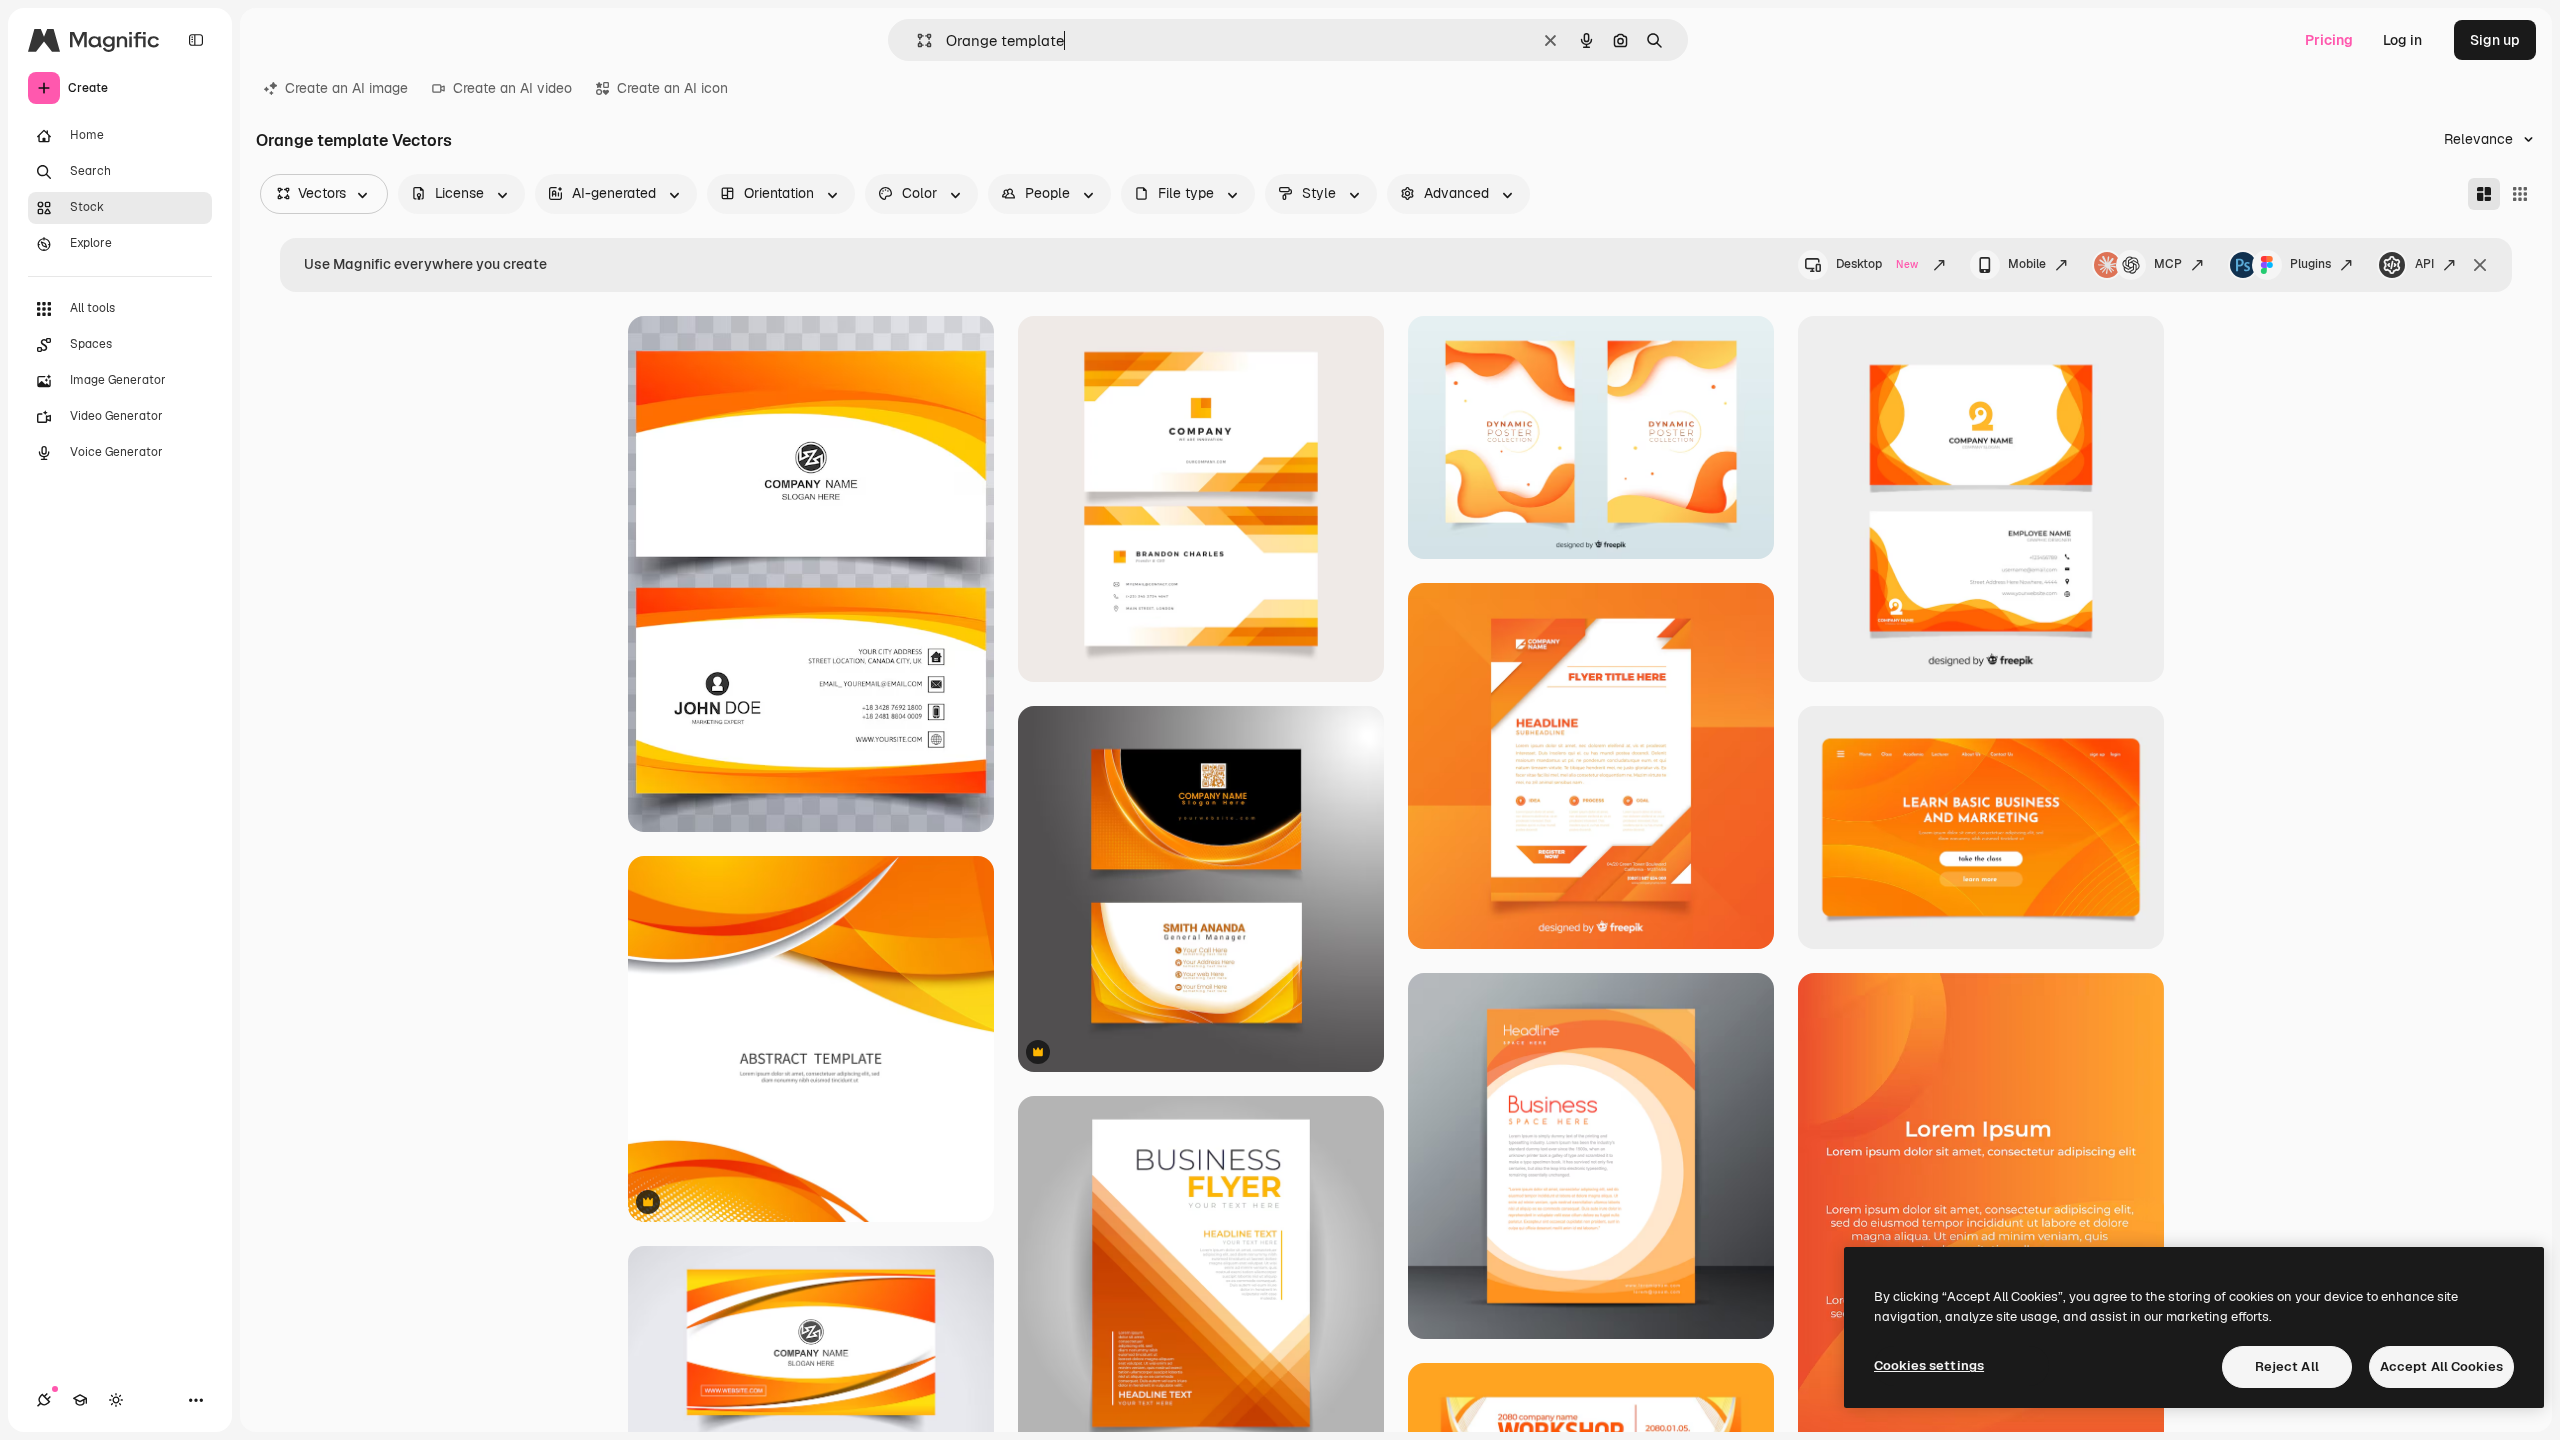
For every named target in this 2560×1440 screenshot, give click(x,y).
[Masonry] (2484, 194)
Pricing (2329, 40)
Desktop (1877, 264)
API (2424, 264)
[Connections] (44, 1400)
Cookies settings (1929, 1365)
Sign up (2495, 40)
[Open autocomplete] (916, 40)
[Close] (2480, 265)
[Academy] (80, 1400)
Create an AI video (512, 88)
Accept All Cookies (2441, 1366)
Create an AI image (346, 88)
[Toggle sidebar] (196, 40)
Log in (2402, 40)
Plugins (2310, 264)
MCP (2168, 264)
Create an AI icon (672, 88)
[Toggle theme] (116, 1400)
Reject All (2287, 1366)
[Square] (2520, 194)
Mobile (2027, 264)
